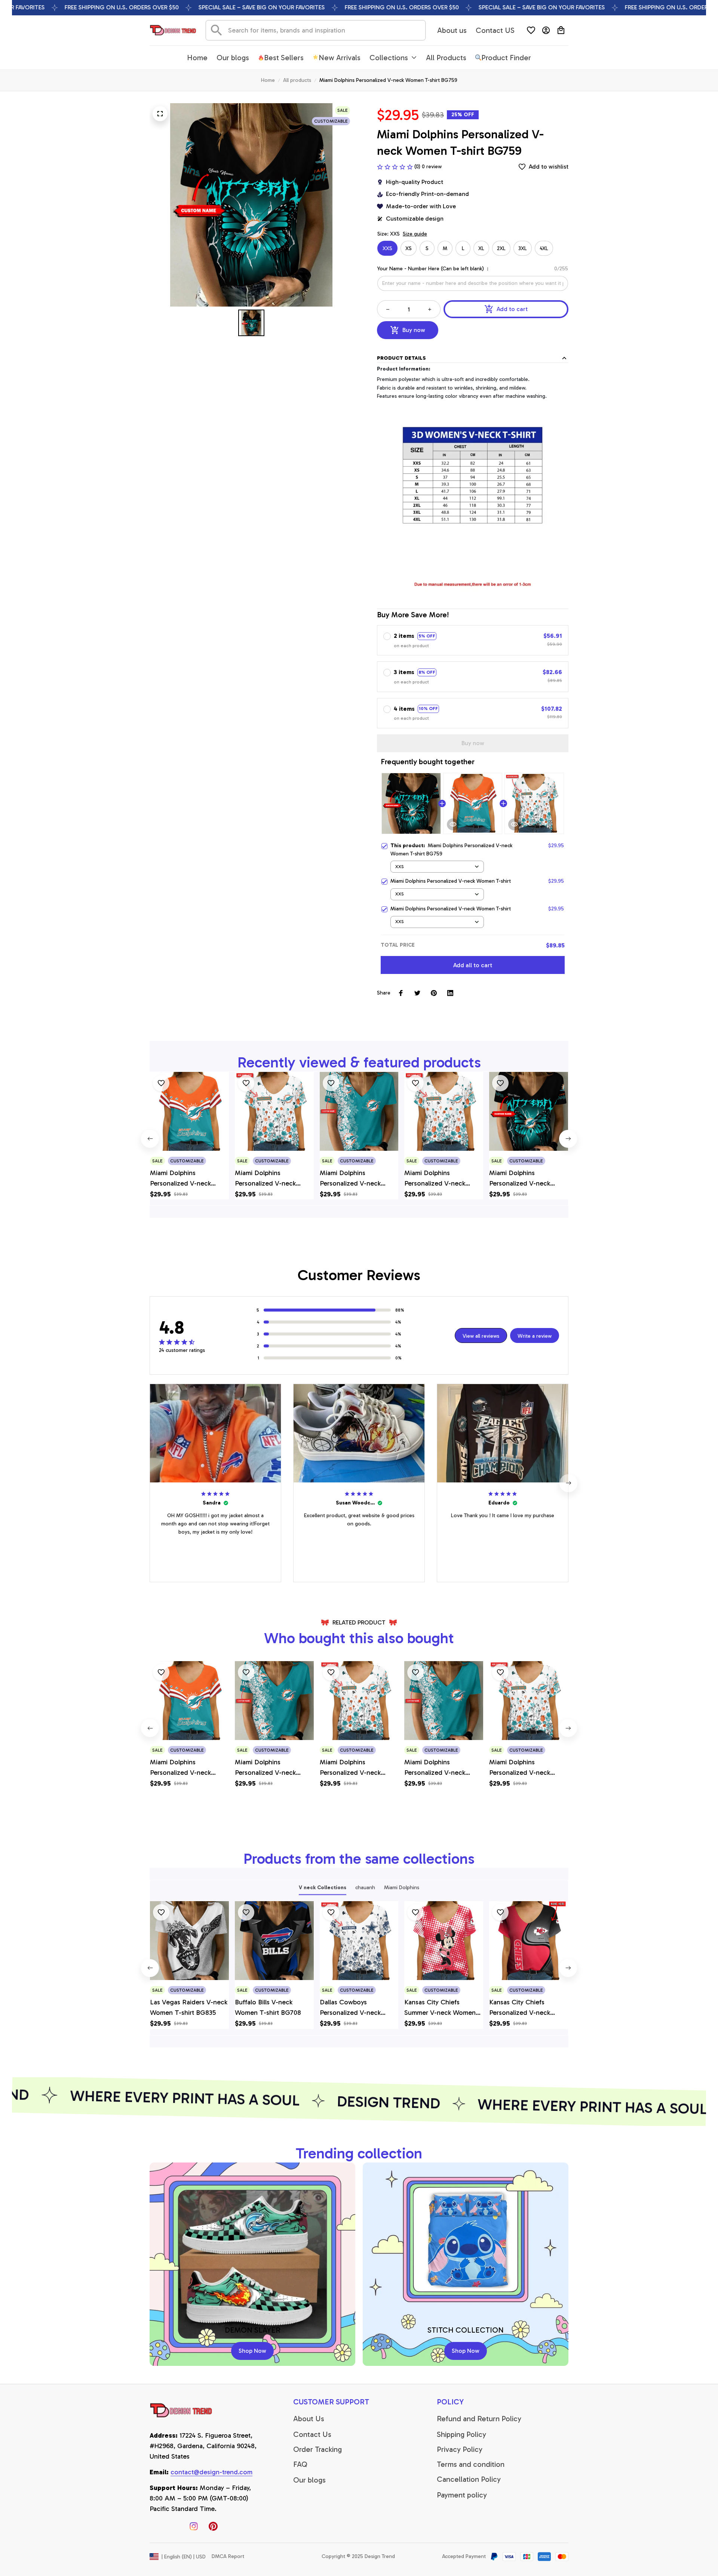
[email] (211, 2472)
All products (297, 80)
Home (268, 80)
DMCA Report (228, 2556)
